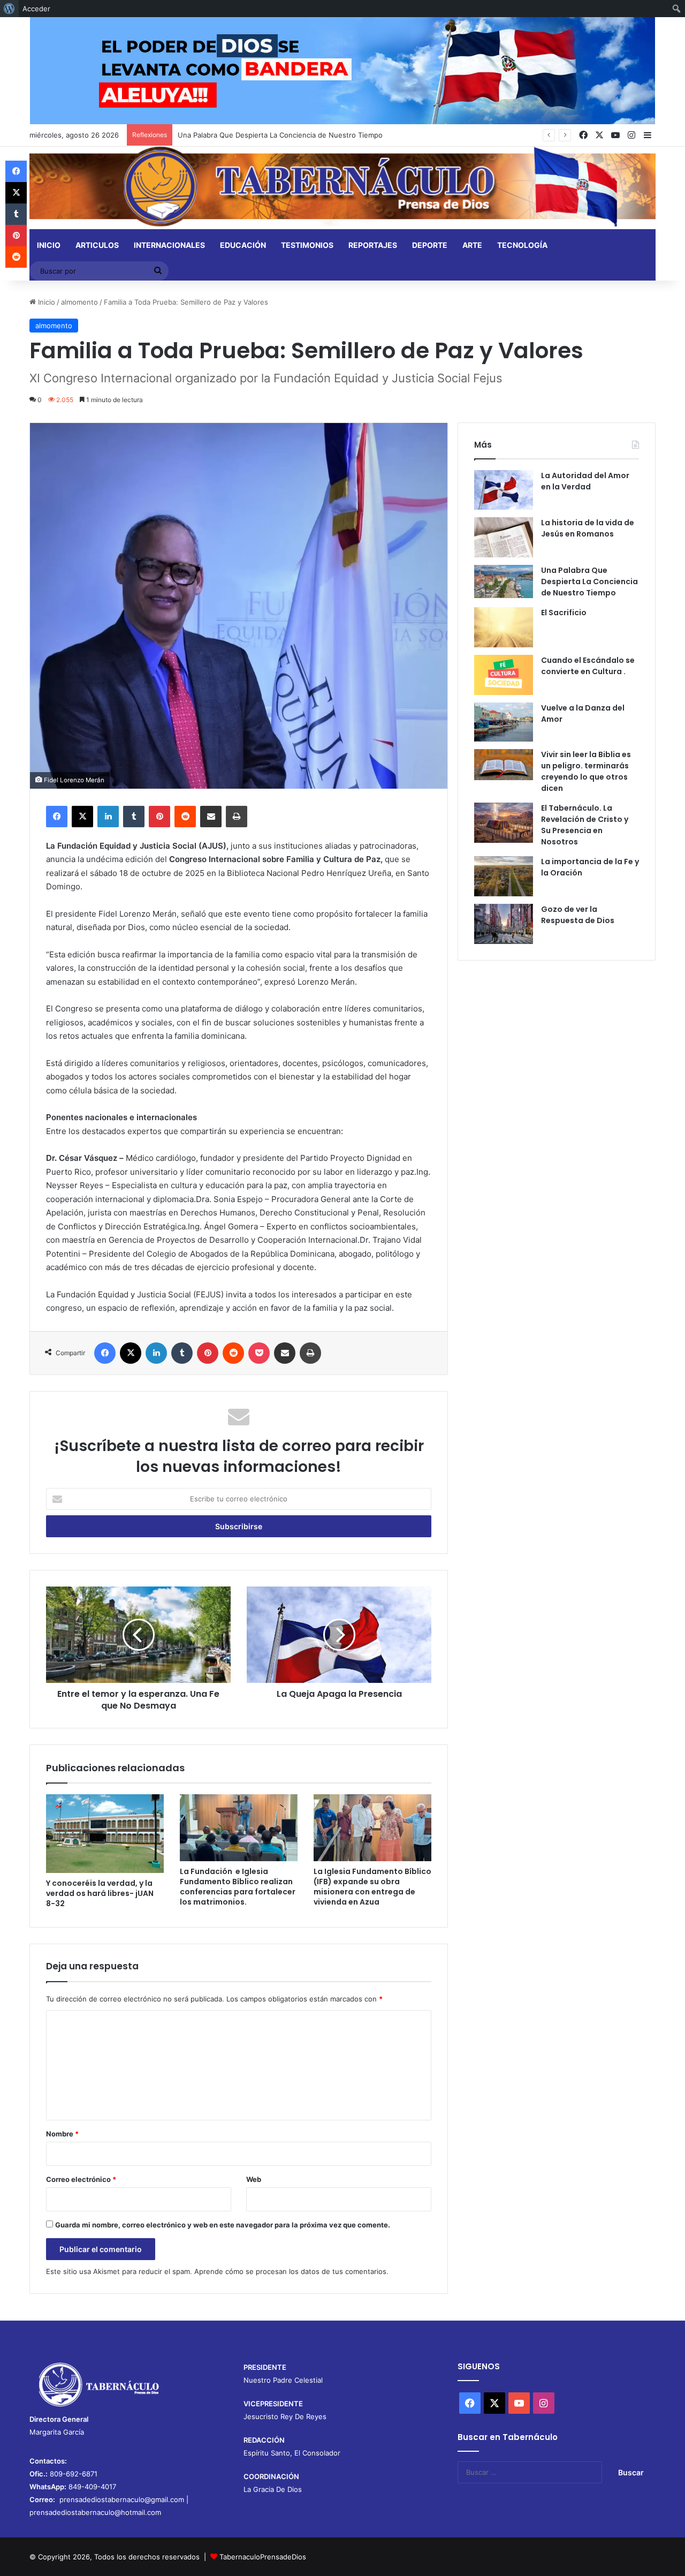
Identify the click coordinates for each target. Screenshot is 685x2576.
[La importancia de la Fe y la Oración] (504, 876)
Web (254, 2179)
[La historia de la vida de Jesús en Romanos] (504, 537)
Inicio (49, 245)
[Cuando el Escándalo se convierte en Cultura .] (504, 675)
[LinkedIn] (108, 817)
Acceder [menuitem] (36, 9)
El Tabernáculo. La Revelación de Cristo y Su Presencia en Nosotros (585, 825)
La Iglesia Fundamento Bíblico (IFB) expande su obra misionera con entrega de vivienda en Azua (372, 1887)
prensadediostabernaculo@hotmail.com (95, 2512)
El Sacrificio (564, 613)
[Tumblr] (134, 817)
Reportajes (373, 245)
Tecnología (522, 245)
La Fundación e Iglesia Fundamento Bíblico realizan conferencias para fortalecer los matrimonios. (238, 1887)
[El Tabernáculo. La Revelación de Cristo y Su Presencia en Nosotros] (504, 823)
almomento (79, 302)
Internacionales (169, 245)
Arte (472, 245)
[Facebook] (57, 817)
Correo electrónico (81, 2179)
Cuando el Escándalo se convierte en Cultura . (588, 666)
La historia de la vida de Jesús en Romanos (588, 528)
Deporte (430, 245)
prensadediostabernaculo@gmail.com (122, 2499)
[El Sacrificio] (504, 627)
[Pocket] (259, 1353)
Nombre (62, 2134)
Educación (243, 245)
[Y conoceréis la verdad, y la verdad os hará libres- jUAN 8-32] (105, 1833)
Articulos (97, 245)
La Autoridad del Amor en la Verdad (585, 481)
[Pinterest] (159, 817)
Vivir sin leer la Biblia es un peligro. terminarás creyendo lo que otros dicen (586, 771)
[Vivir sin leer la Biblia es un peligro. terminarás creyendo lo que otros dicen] (504, 765)
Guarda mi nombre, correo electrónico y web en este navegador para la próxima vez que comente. (223, 2225)
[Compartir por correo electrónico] (211, 817)
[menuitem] (9, 9)
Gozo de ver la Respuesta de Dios (578, 915)
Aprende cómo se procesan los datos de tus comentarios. (291, 2271)
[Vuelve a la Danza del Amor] (504, 722)
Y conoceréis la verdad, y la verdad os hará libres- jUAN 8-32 (100, 1893)
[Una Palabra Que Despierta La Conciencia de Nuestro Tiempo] (504, 581)
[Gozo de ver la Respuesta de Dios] (504, 924)
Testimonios (307, 245)
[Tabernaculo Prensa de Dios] (342, 187)
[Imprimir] (237, 817)
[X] (82, 817)
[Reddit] (185, 817)
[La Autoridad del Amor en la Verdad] (504, 490)
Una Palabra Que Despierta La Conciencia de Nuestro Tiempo (280, 135)
